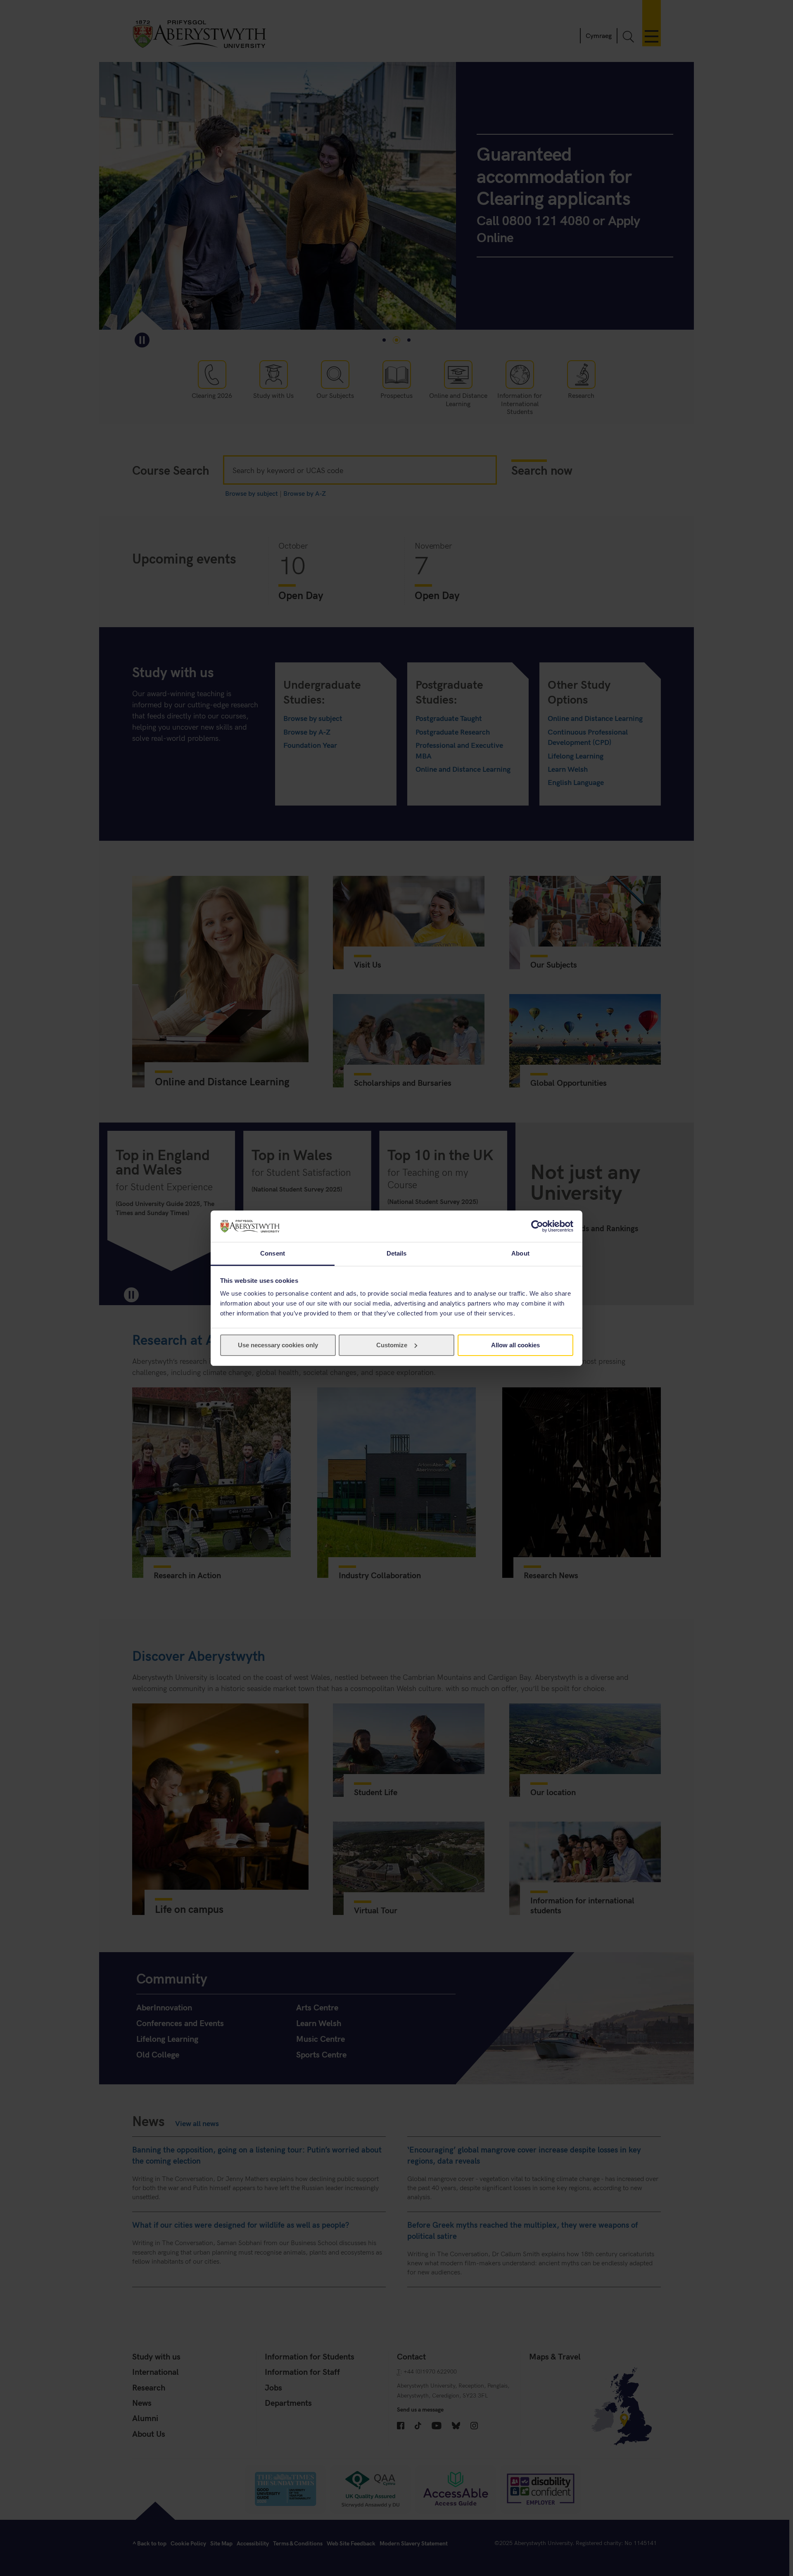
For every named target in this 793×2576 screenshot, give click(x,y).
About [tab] (520, 1253)
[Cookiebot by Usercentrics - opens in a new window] (537, 1226)
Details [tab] (397, 1253)
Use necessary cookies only (278, 1345)
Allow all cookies (515, 1345)
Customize (392, 1345)
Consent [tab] (273, 1253)
